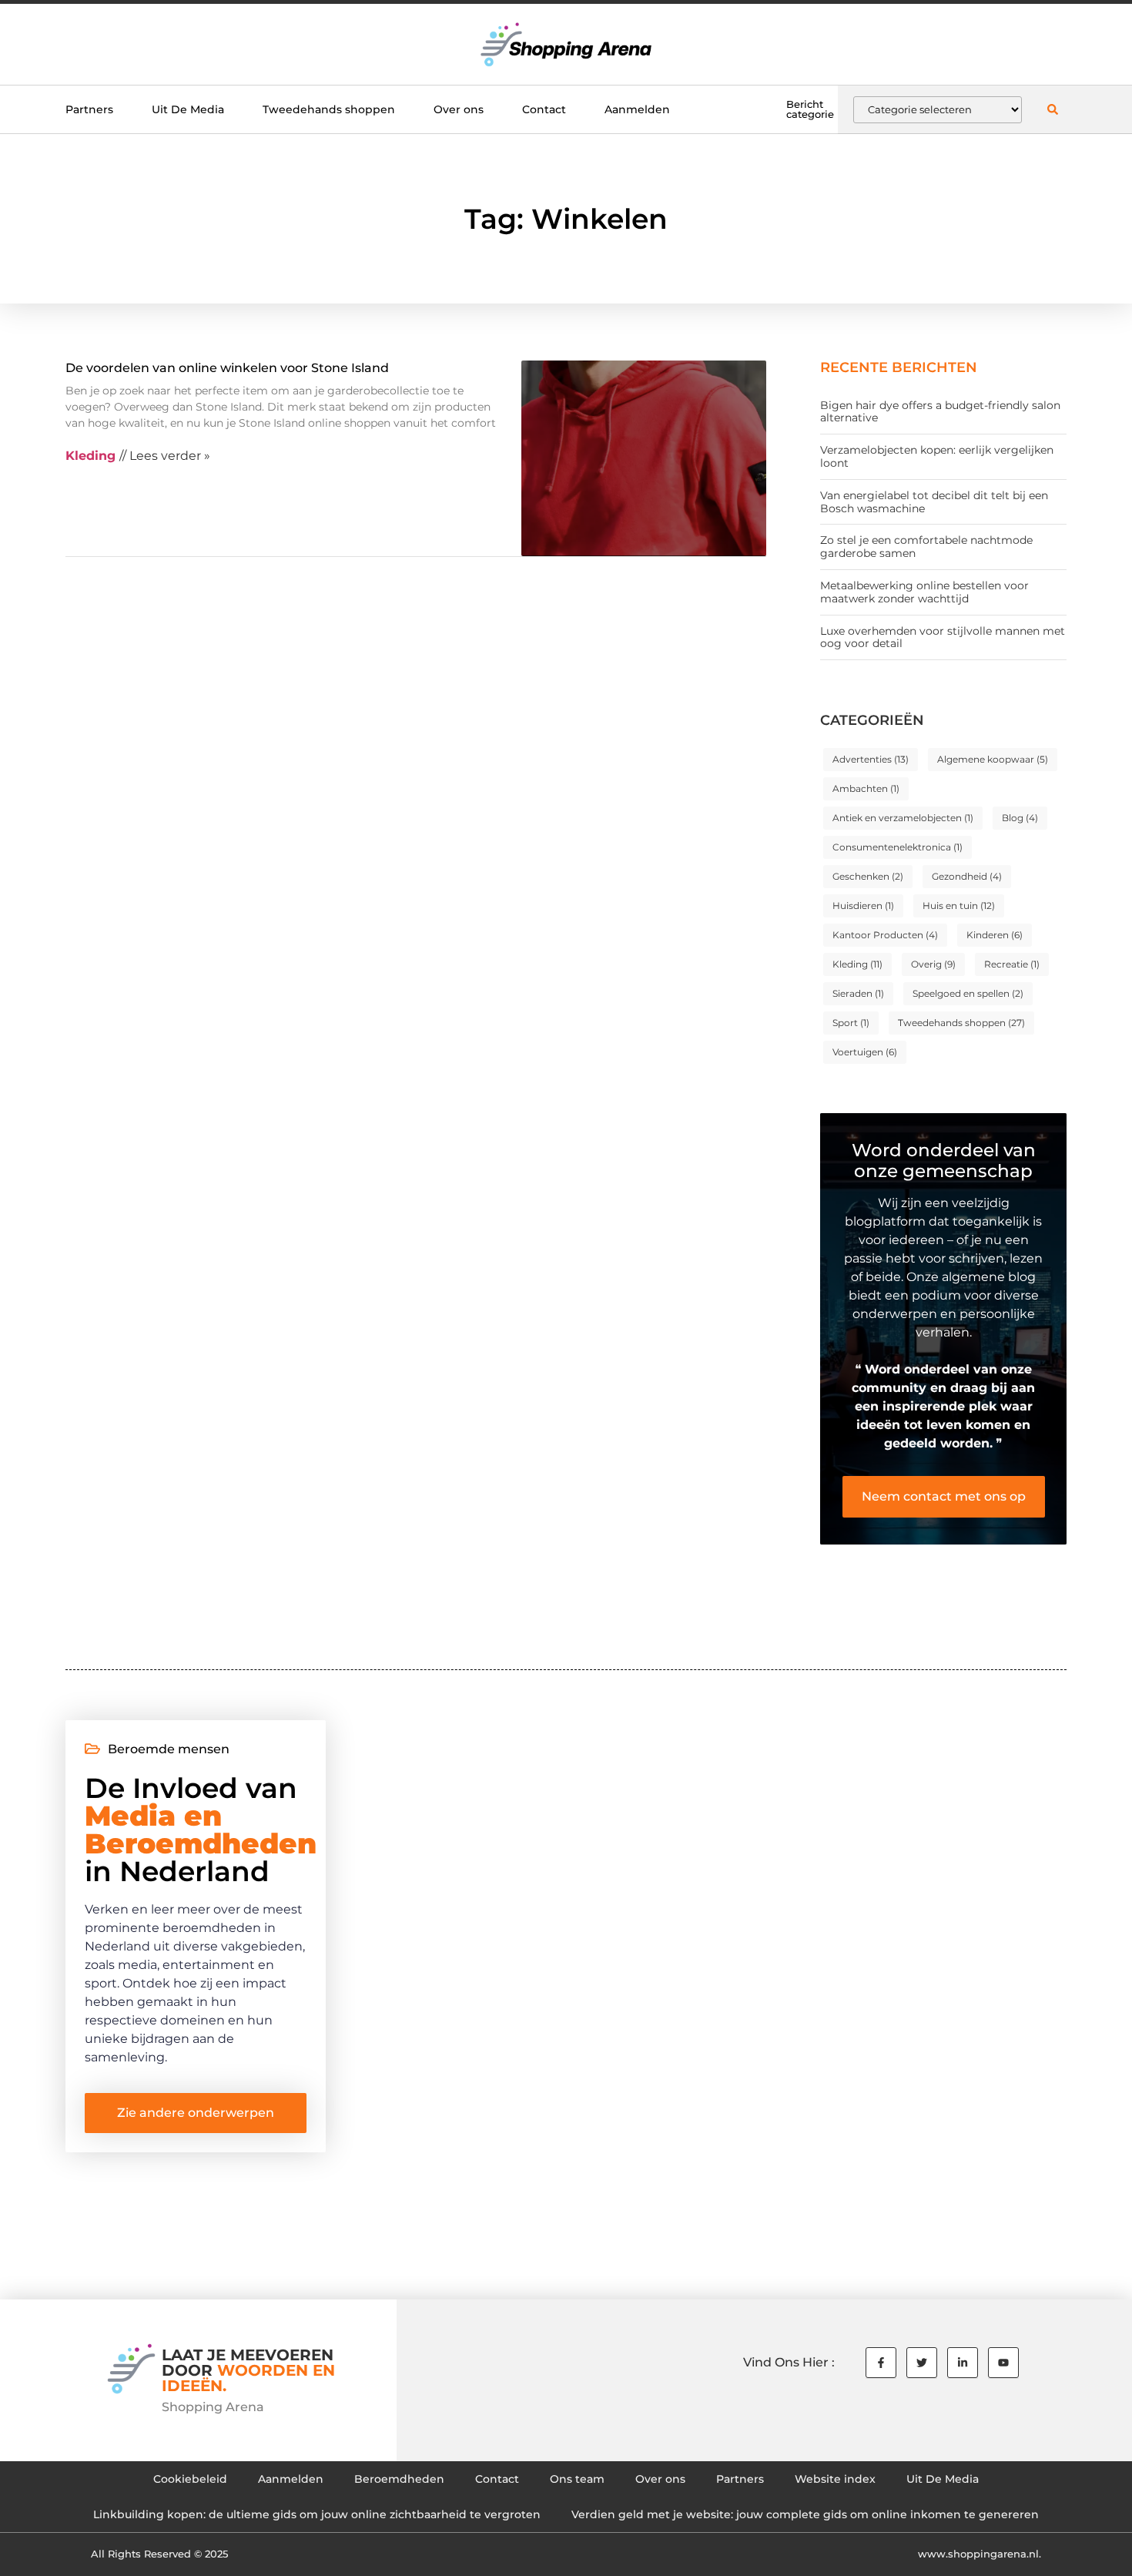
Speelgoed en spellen (968, 993)
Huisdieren (863, 906)
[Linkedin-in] (963, 2363)
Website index (835, 2479)
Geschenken (868, 876)
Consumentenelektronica (898, 847)
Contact (544, 109)
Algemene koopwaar (993, 759)
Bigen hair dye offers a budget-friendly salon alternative (940, 412)
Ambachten (866, 788)
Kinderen (995, 935)
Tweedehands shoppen (329, 109)
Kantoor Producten (885, 935)
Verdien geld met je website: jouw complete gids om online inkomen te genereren (805, 2514)
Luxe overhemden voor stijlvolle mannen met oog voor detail (943, 637)
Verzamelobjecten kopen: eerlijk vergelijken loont (937, 456)
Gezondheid (967, 876)
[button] (1052, 110)
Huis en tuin (959, 906)
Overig (933, 964)
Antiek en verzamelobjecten (903, 818)
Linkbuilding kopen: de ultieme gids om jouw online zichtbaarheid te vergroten (317, 2514)
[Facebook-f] (881, 2363)
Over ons (459, 109)
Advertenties (871, 759)
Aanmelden (637, 109)
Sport (851, 1023)
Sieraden (858, 993)
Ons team (577, 2479)
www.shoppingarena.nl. (980, 2554)
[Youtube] (1003, 2363)
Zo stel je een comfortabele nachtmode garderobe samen (926, 547)
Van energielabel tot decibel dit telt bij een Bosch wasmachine (934, 502)
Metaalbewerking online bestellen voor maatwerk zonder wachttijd (924, 592)
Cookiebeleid (190, 2479)
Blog (1020, 818)
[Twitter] (922, 2363)
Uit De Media (188, 109)
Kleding (857, 964)
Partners (89, 109)
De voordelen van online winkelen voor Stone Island (227, 368)
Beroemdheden (399, 2479)
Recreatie (1012, 964)
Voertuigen (865, 1052)
